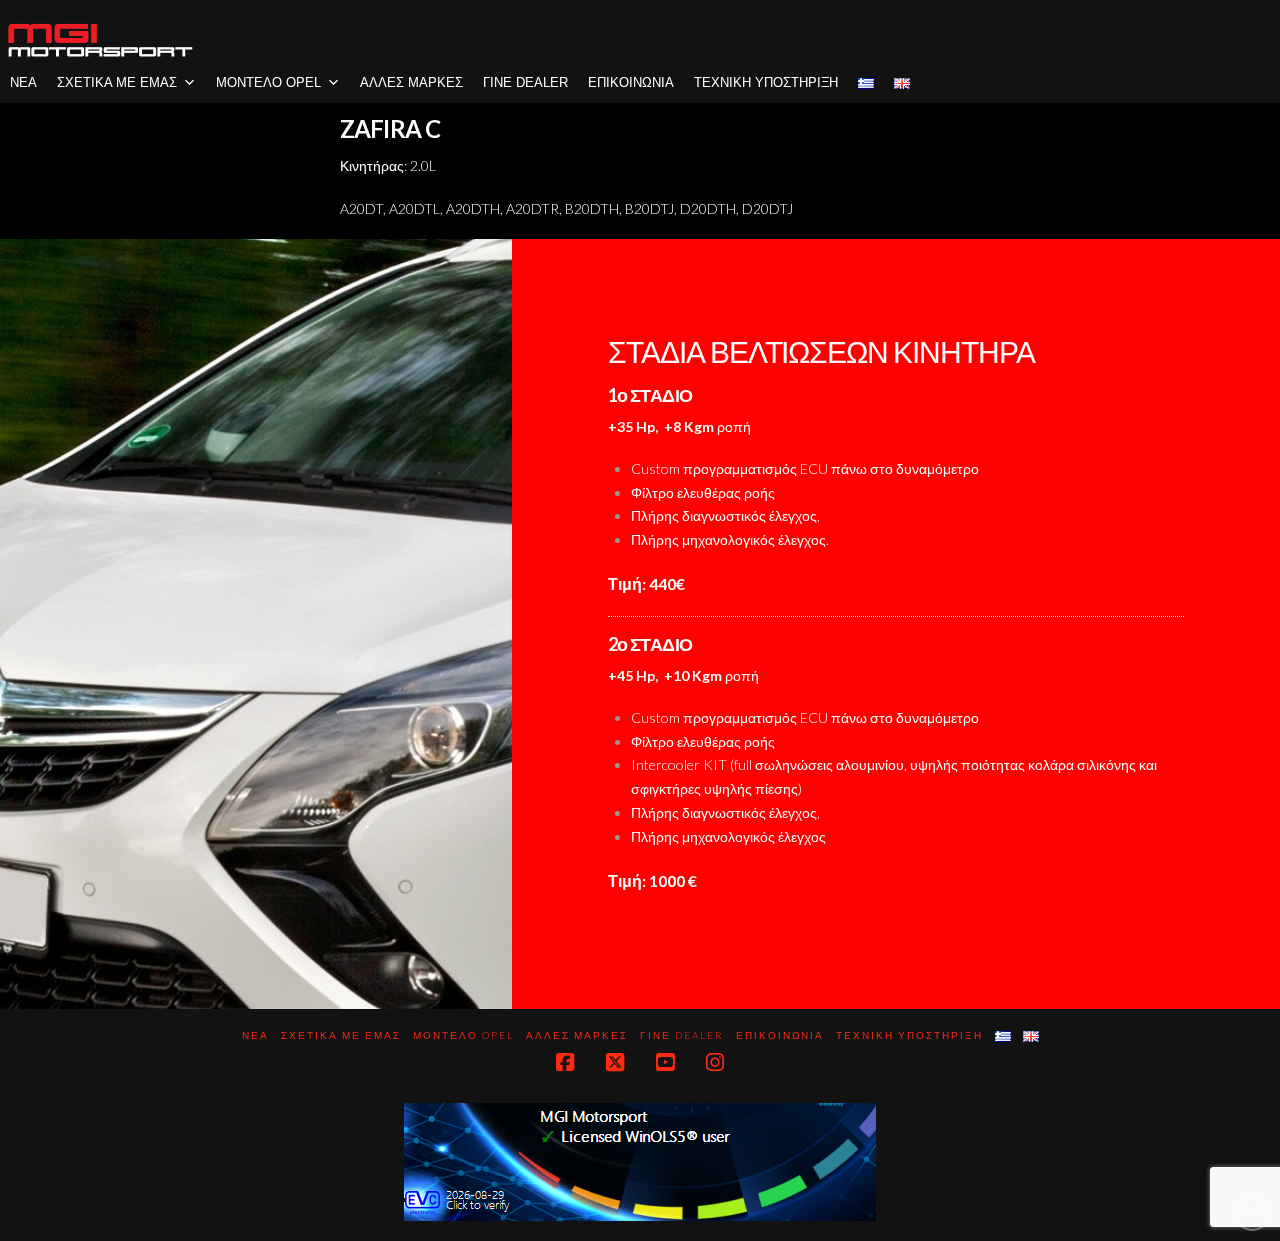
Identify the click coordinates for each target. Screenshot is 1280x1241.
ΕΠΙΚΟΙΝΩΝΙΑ (631, 82)
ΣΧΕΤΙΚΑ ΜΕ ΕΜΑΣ (117, 82)
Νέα (23, 82)
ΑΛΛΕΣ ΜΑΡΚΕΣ (411, 82)
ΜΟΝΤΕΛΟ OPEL (268, 82)
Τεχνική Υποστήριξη (766, 82)
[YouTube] (665, 1062)
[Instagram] (715, 1062)
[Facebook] (565, 1062)
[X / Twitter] (615, 1062)
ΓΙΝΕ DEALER (525, 82)
